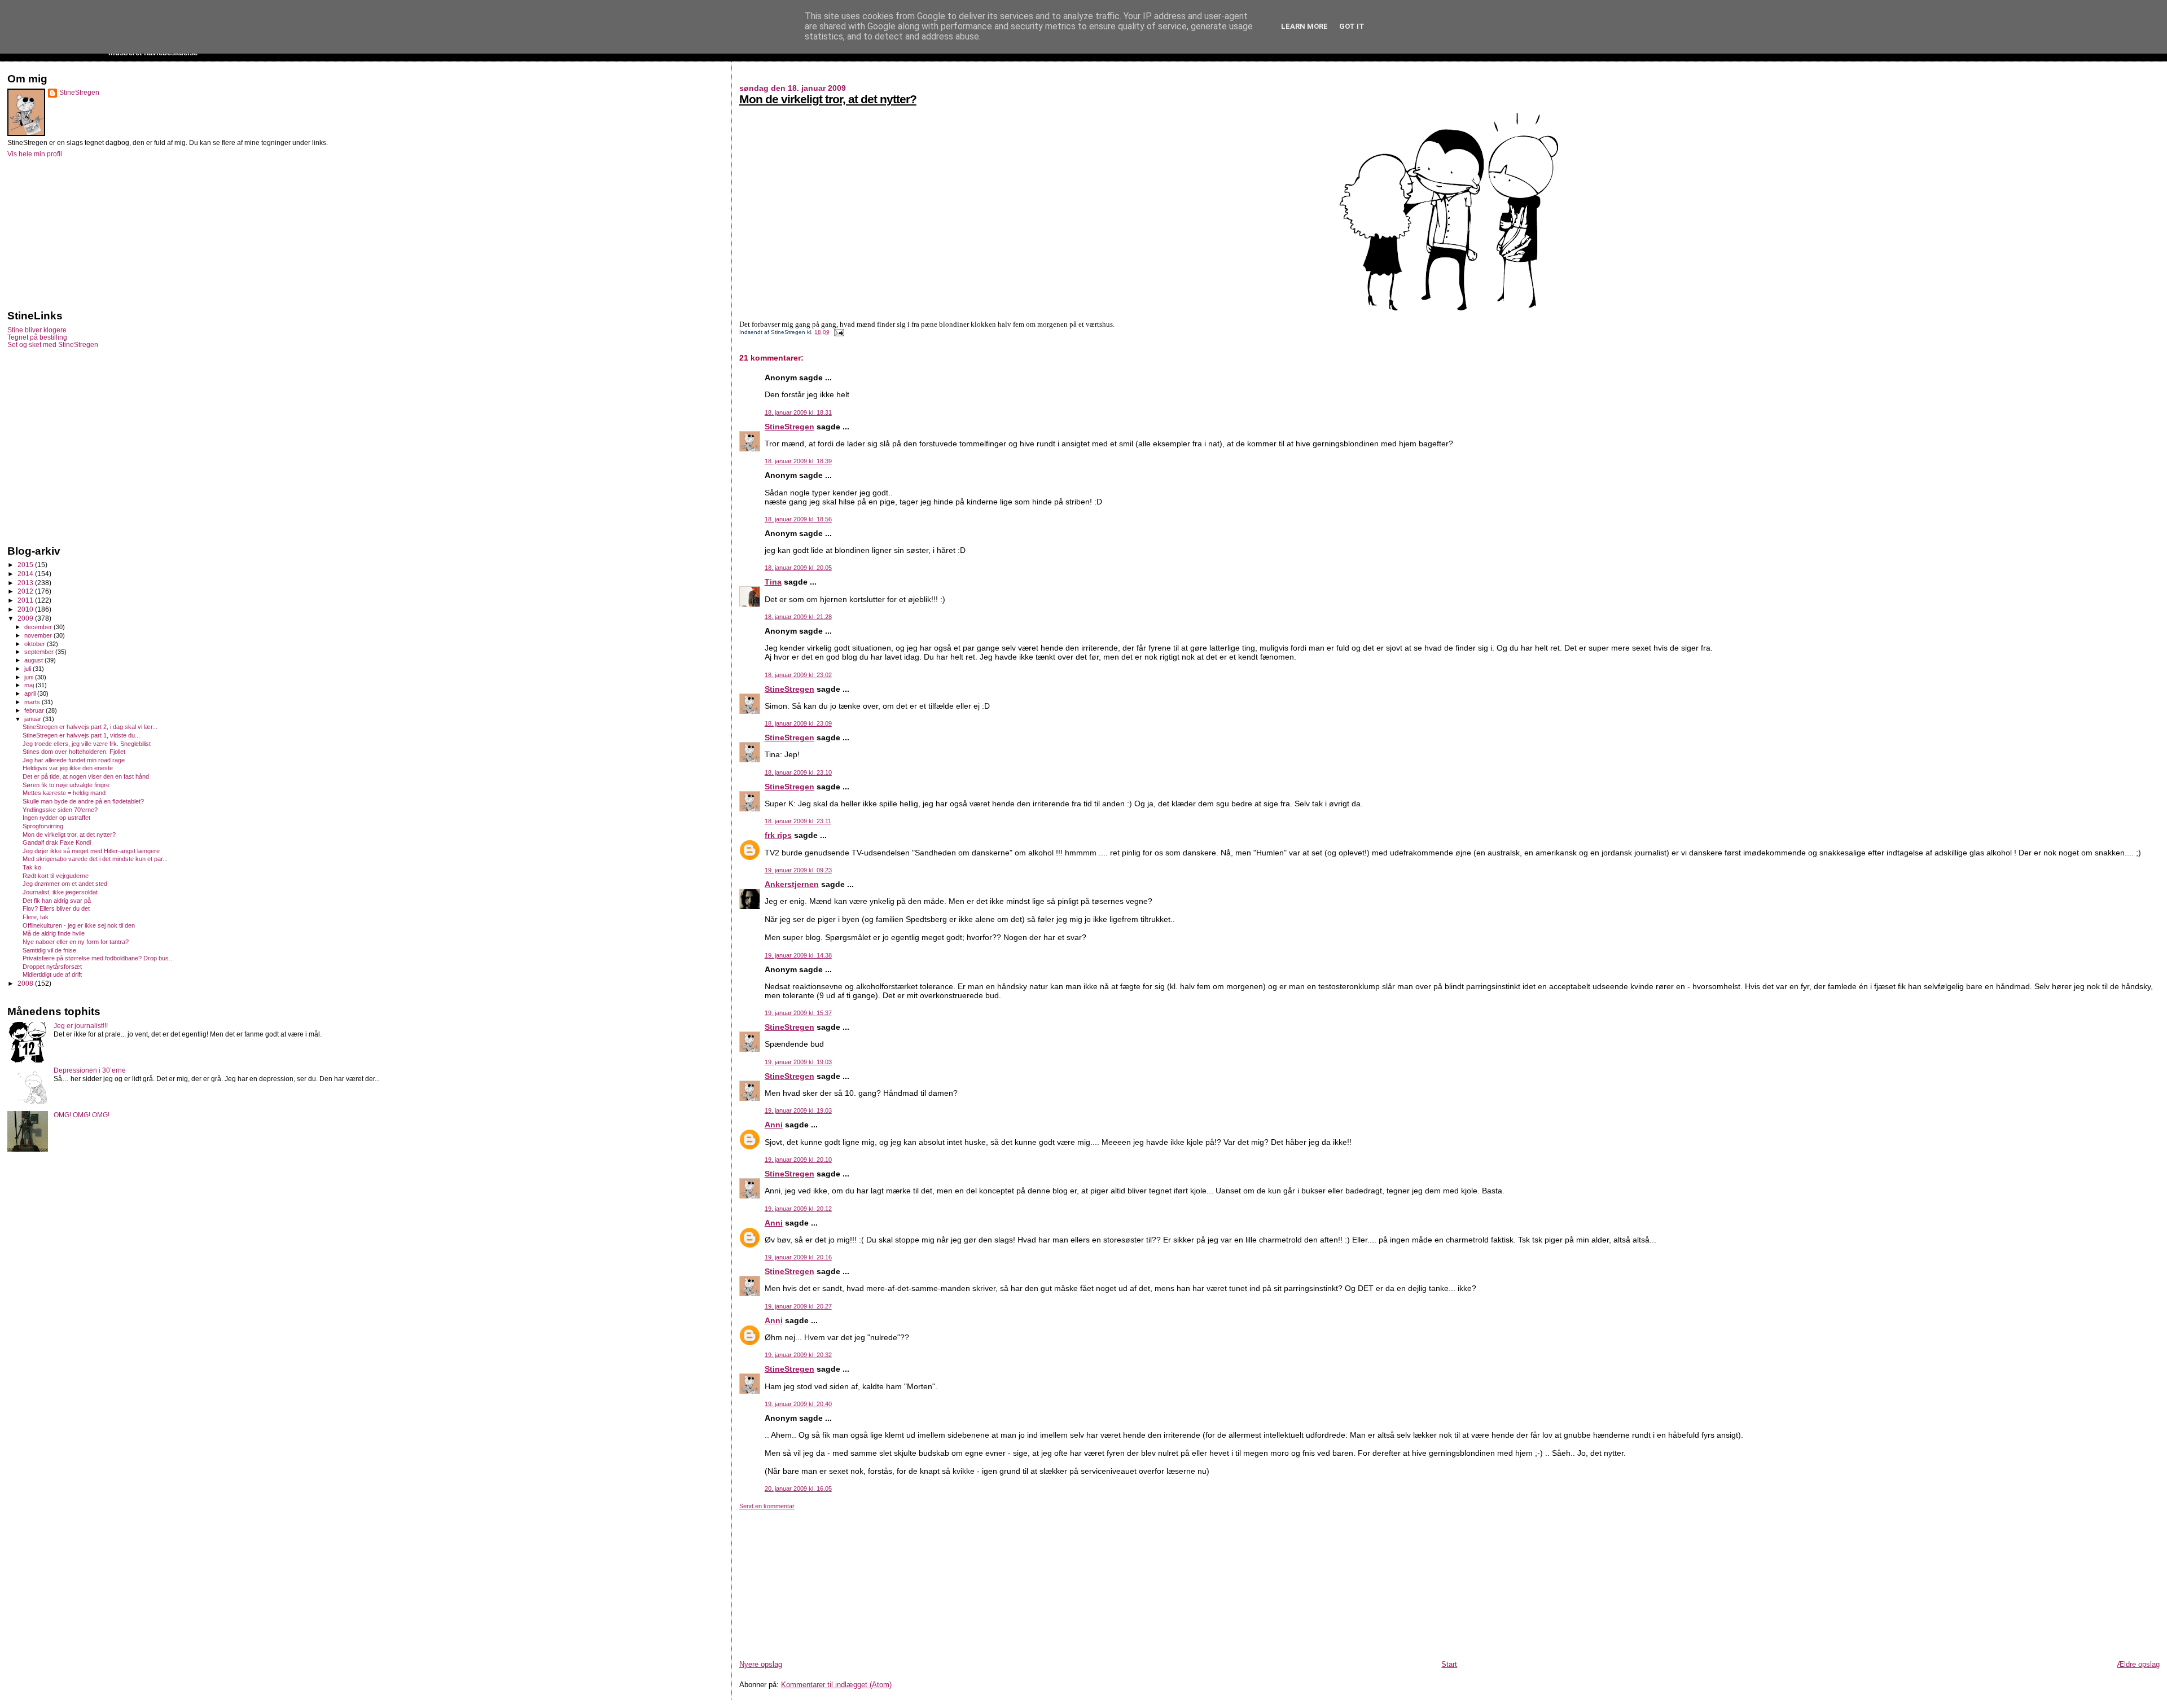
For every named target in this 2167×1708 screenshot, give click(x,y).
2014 (26, 574)
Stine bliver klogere (37, 330)
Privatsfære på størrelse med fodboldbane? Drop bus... (98, 958)
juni (30, 677)
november (39, 635)
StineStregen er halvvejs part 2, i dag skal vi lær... (90, 727)
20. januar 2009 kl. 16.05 (798, 1489)
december (39, 627)
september (40, 652)
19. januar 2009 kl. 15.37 (798, 1013)
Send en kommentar (767, 1506)
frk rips (778, 835)
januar (34, 719)
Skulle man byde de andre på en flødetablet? (83, 801)
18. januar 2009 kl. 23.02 (798, 675)
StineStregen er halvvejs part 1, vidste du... (81, 735)
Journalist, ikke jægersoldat (60, 892)
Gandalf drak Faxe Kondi (57, 842)
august (34, 660)
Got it (1352, 26)
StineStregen (789, 427)
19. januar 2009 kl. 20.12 (798, 1209)
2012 (26, 591)
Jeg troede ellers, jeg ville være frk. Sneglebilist (87, 744)
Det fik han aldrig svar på (57, 901)
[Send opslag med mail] (838, 332)
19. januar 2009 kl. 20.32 (798, 1355)
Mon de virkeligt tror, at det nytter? (828, 99)
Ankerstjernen (792, 884)
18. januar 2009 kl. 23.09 (798, 723)
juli (28, 669)
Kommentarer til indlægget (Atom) (836, 1685)
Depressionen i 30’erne (90, 1070)
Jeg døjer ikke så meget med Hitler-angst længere (91, 851)
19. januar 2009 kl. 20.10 (798, 1160)
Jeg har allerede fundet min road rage (74, 760)
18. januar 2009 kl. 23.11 (798, 821)
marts (33, 702)
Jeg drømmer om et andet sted (65, 884)
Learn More (1304, 26)
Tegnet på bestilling (37, 337)
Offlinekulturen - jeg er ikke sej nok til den (79, 925)
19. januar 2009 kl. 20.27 (798, 1306)
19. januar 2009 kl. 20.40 (798, 1404)
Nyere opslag (761, 1664)
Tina (773, 582)
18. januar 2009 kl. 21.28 (798, 617)
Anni (774, 1125)
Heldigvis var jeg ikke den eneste (68, 768)
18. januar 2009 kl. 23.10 (798, 772)
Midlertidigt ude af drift (52, 974)
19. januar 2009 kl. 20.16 (798, 1257)
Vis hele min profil (35, 154)
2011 (26, 600)
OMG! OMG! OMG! (82, 1115)
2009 (26, 618)
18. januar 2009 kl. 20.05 (798, 568)
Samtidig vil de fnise (49, 950)
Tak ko (32, 867)
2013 (26, 583)
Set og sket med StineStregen (53, 344)
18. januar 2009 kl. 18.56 (798, 519)
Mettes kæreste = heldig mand (64, 793)
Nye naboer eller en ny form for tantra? (76, 942)
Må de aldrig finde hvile (54, 933)
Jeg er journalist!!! (81, 1026)
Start (1449, 1664)
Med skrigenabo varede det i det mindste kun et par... (95, 859)
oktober (36, 644)
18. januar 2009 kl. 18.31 (798, 412)
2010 (26, 609)
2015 (26, 565)
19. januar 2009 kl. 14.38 (798, 955)
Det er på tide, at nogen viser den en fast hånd (86, 776)
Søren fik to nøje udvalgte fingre (66, 785)
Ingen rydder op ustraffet (56, 818)
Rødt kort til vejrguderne (56, 876)
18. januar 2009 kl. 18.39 (798, 461)
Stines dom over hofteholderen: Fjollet (74, 752)
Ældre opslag (2138, 1664)
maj (30, 685)
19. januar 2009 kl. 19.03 (798, 1062)
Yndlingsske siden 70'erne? (60, 810)
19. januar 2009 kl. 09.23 (798, 870)
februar (35, 710)
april (31, 693)
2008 (26, 983)
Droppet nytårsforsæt (52, 967)
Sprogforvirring (43, 826)
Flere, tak (36, 917)
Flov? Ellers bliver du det (56, 908)
